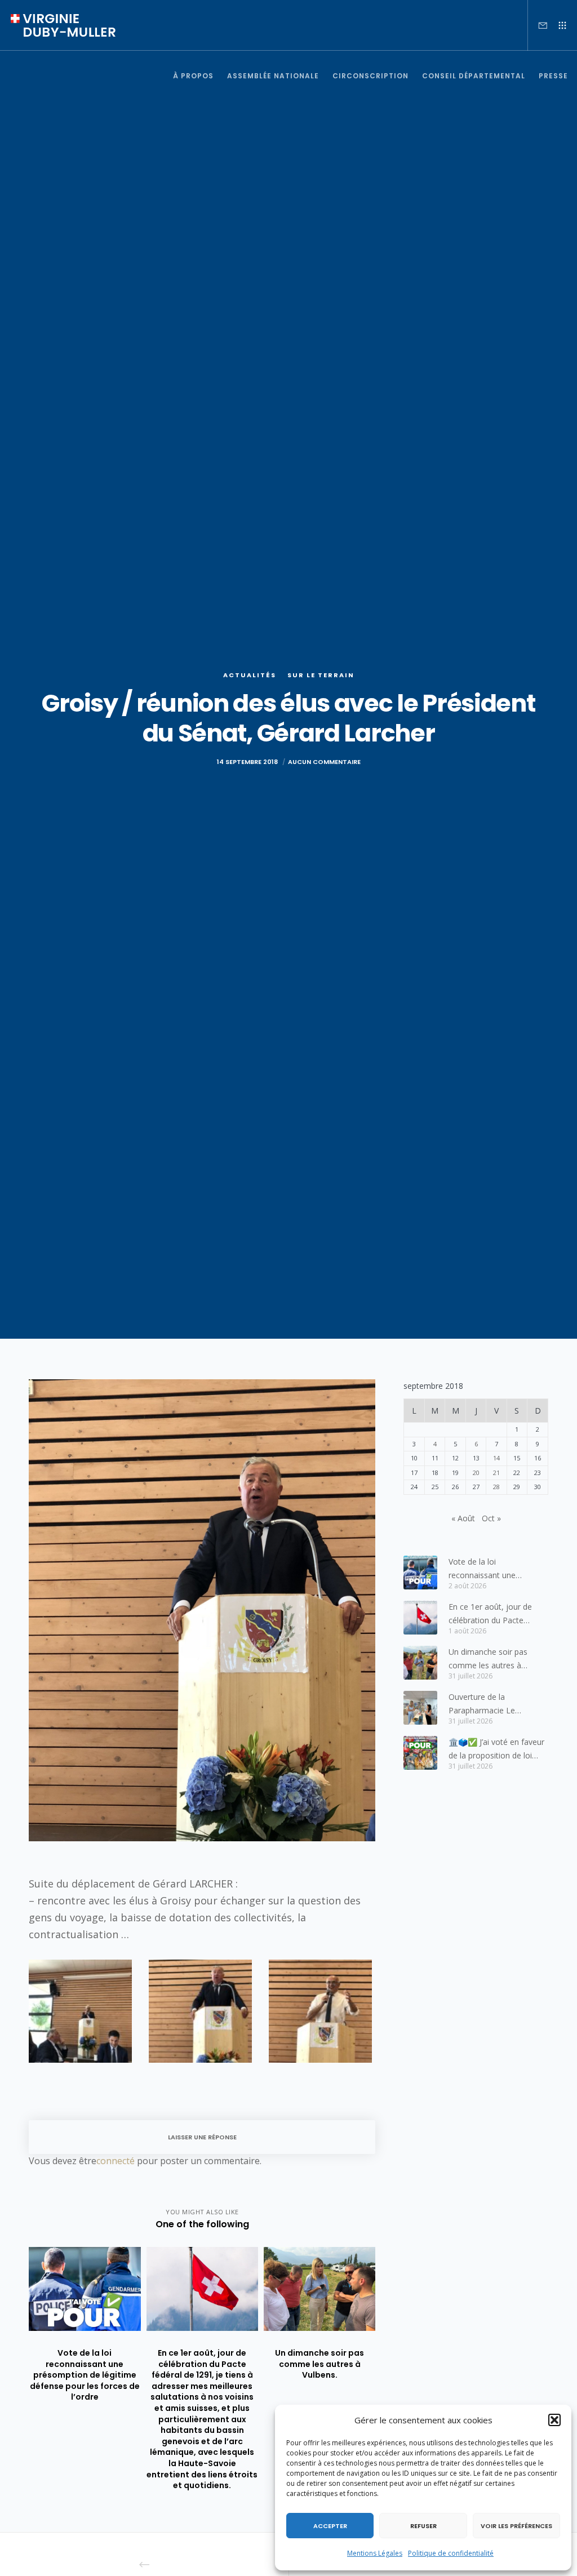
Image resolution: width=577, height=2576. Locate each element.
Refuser (423, 2526)
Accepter (330, 2526)
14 (496, 1458)
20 (476, 1473)
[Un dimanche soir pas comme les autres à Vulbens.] (420, 1663)
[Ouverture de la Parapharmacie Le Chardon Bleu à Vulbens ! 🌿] (420, 1708)
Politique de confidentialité (451, 2553)
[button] (554, 2420)
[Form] (538, 25)
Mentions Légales (375, 2553)
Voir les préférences (516, 2526)
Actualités (250, 675)
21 (496, 1473)
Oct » (491, 1518)
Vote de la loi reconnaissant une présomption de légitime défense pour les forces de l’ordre (497, 1569)
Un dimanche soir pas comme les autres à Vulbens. (488, 1659)
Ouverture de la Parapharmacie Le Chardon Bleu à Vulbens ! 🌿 (494, 1704)
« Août (463, 1518)
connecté (116, 2161)
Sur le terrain (321, 675)
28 (496, 1487)
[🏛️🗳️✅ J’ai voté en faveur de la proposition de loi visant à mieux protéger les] (420, 1753)
